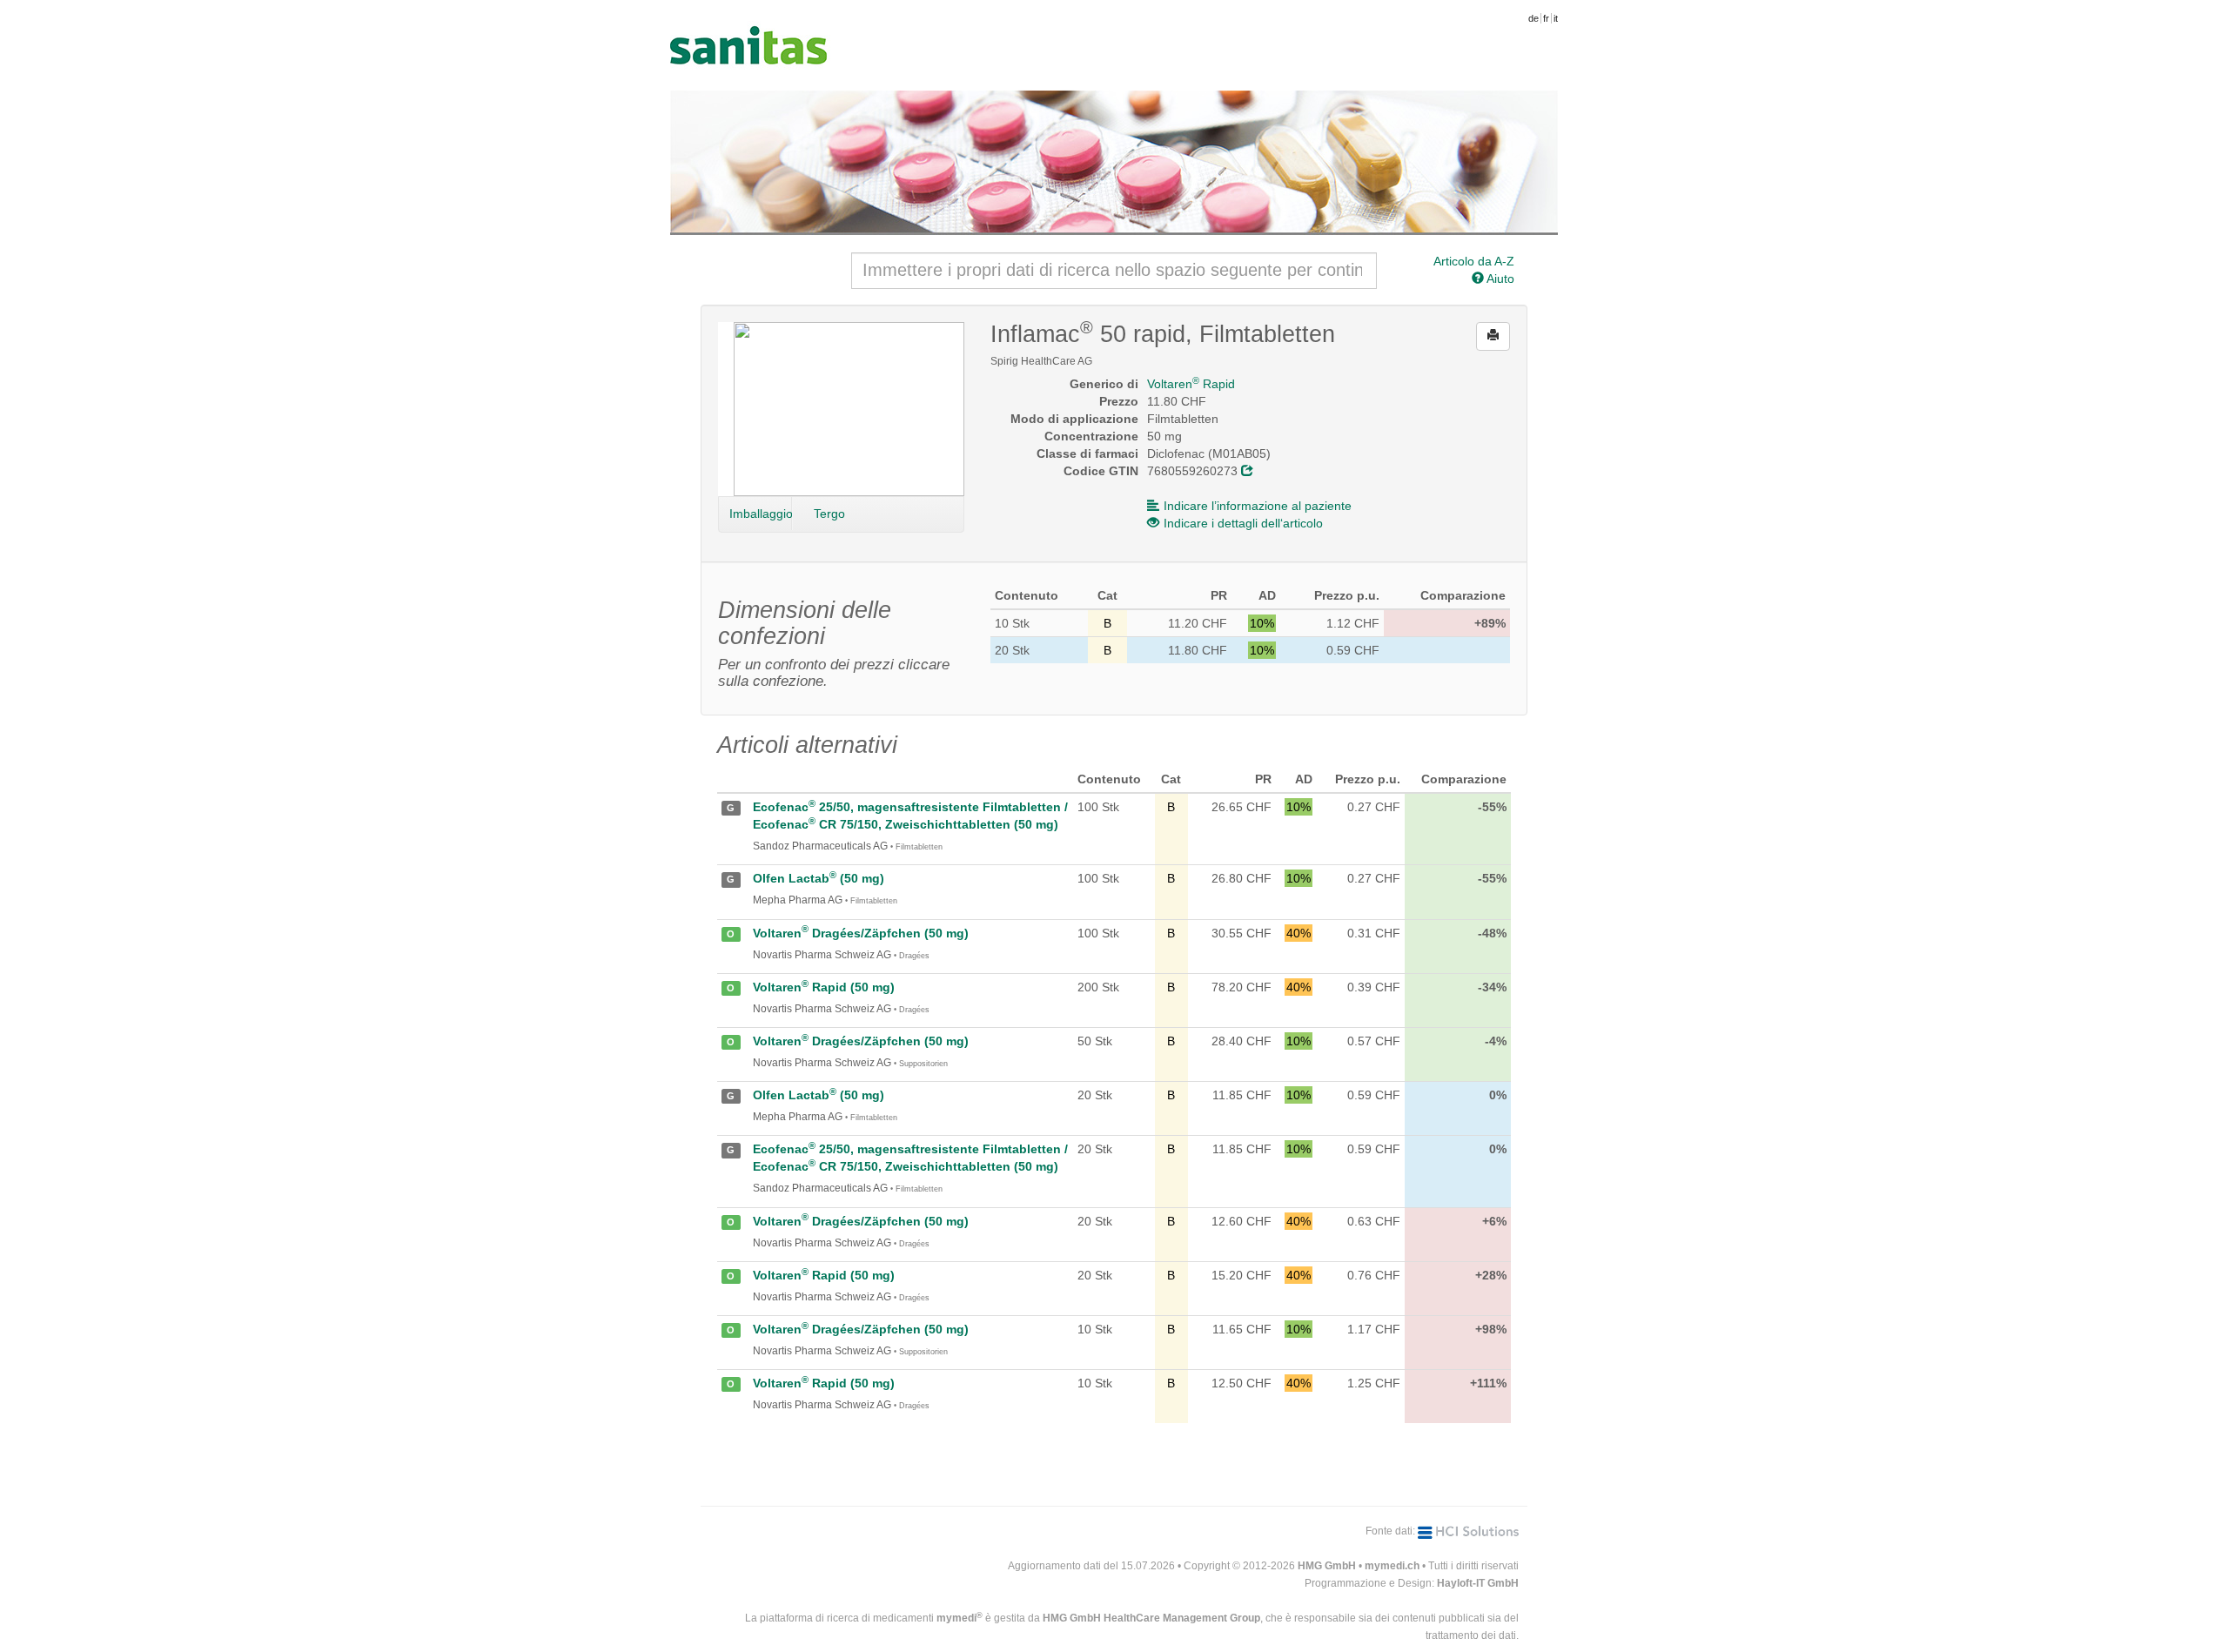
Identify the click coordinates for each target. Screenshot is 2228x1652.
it (1556, 18)
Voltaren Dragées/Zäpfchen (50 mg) (861, 933)
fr (1546, 18)
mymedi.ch (1392, 1566)
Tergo (829, 514)
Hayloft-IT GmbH (1478, 1583)
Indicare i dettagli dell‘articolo (1243, 523)
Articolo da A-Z (1474, 261)
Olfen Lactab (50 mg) (819, 878)
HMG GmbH (1327, 1566)
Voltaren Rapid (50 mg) (824, 987)
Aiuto (1499, 279)
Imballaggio (761, 514)
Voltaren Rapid (1191, 384)
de (1533, 18)
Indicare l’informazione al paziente (1258, 506)
